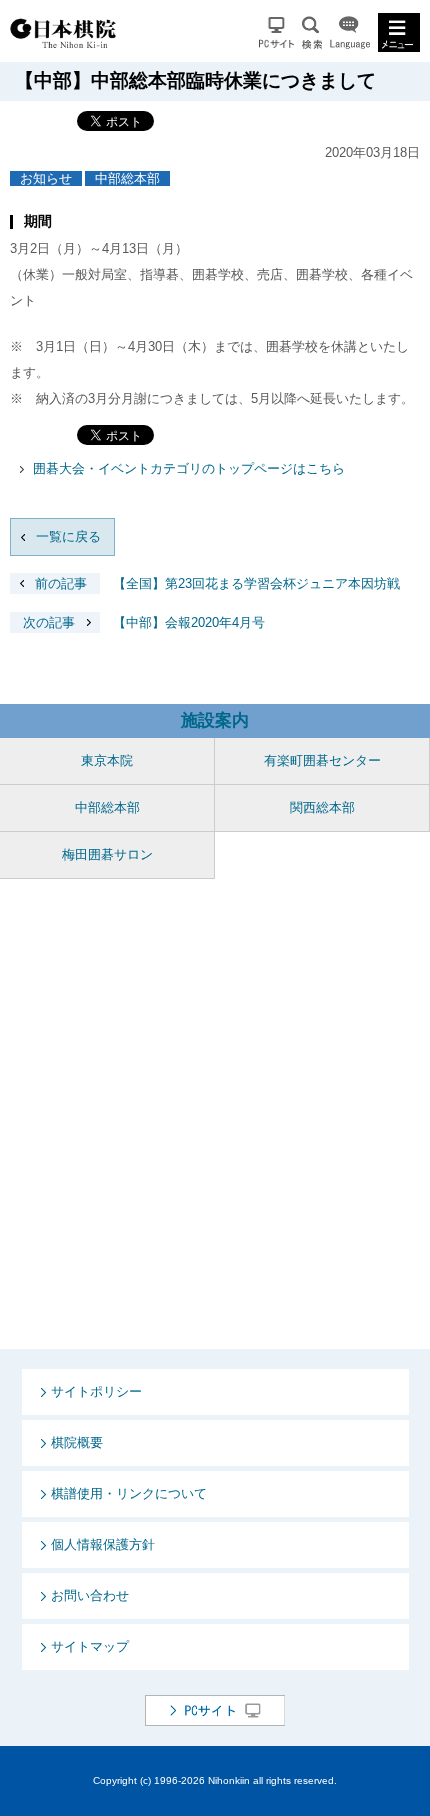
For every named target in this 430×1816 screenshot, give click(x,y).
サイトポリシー (96, 1391)
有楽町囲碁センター (322, 760)
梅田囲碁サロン (107, 854)
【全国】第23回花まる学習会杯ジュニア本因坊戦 (217, 583)
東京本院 (107, 760)
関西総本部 (322, 807)
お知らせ (46, 178)
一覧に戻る (68, 536)
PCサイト (276, 32)
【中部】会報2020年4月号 (144, 622)
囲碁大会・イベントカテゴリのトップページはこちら (189, 468)
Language (350, 32)
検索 (312, 32)
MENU (399, 32)
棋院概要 (77, 1442)
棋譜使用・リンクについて (129, 1493)
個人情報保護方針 (103, 1544)
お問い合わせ (90, 1595)
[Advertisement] (215, 1114)
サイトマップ (90, 1646)
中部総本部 (127, 178)
